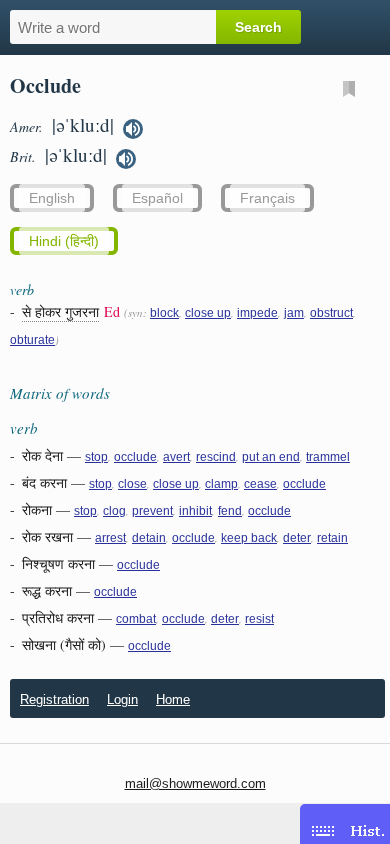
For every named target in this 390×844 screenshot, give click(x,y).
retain (332, 538)
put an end (271, 457)
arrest (110, 538)
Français (267, 198)
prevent (152, 511)
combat (136, 619)
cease (260, 484)
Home (173, 699)
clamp (221, 484)
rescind (216, 457)
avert (176, 457)
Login (122, 699)
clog (114, 511)
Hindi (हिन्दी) (64, 241)
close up (208, 313)
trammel (328, 457)
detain (149, 538)
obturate (32, 340)
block (164, 313)
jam (294, 313)
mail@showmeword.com (195, 783)
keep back (249, 538)
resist (259, 619)
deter (297, 538)
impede (257, 313)
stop (96, 457)
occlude (135, 457)
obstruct (331, 313)
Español (157, 198)
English (52, 198)
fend (230, 511)
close (132, 484)
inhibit (195, 511)
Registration (54, 699)
